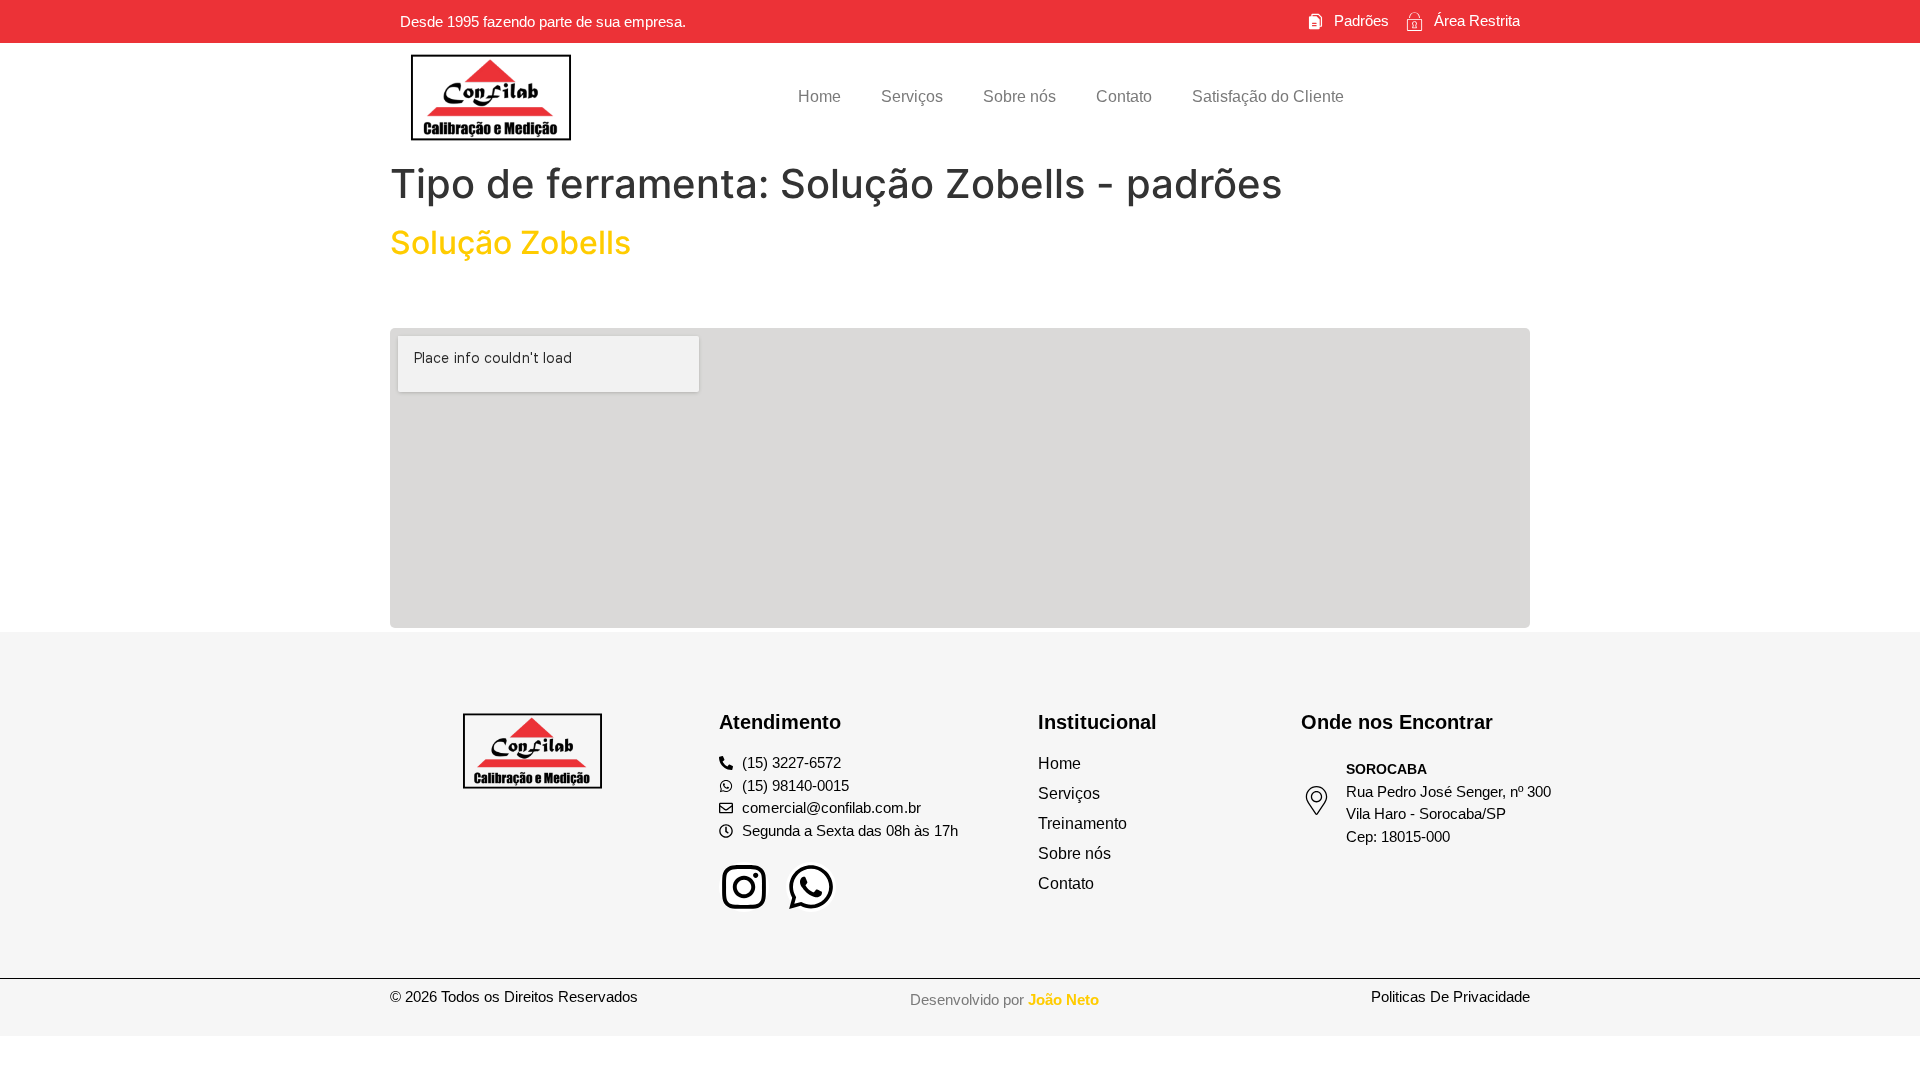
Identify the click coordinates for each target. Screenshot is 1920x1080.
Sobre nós (1019, 96)
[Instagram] (744, 887)
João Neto (1063, 999)
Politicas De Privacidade (1450, 996)
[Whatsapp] (811, 887)
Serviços (912, 96)
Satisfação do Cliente (1268, 96)
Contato (1124, 96)
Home (819, 96)
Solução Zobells (510, 242)
